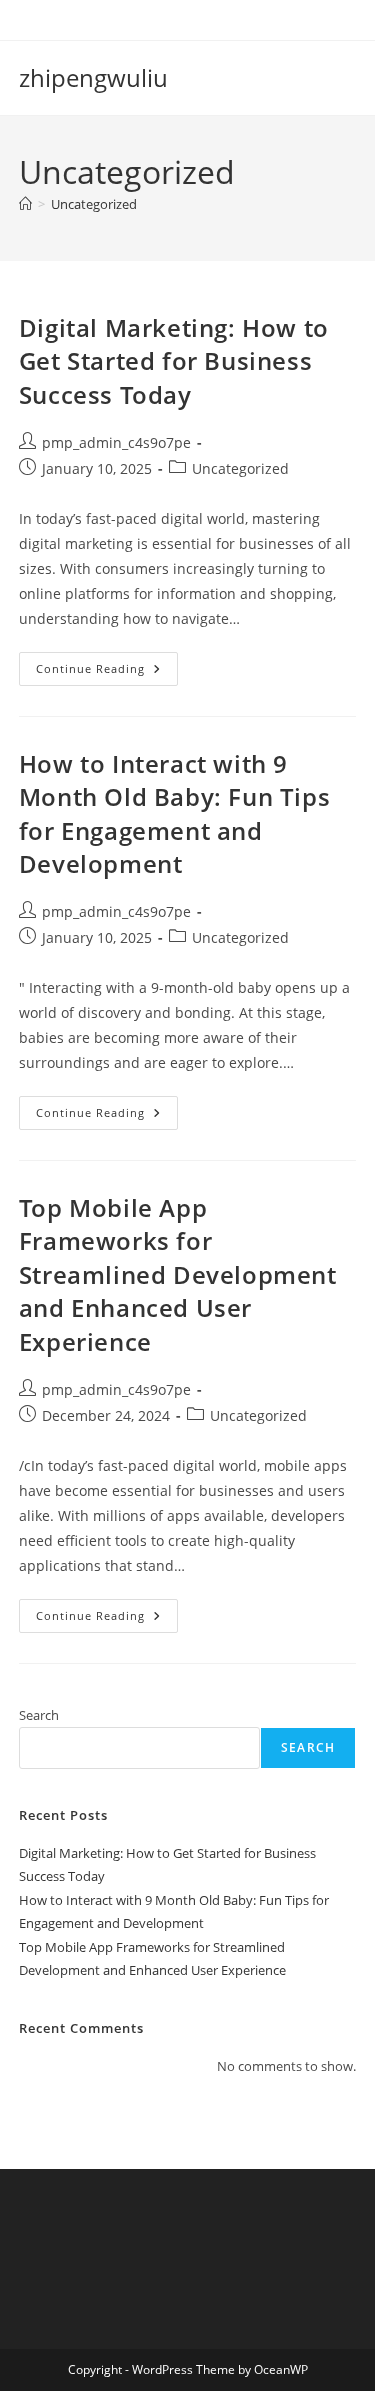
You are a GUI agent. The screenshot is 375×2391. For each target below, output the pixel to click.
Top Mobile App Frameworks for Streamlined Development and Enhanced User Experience (178, 1274)
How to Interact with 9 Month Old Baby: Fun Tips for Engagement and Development (174, 814)
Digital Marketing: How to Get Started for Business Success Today (174, 361)
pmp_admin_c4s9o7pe (116, 442)
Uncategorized (94, 204)
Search (39, 1715)
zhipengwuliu (93, 77)
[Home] (25, 204)
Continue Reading (107, 672)
